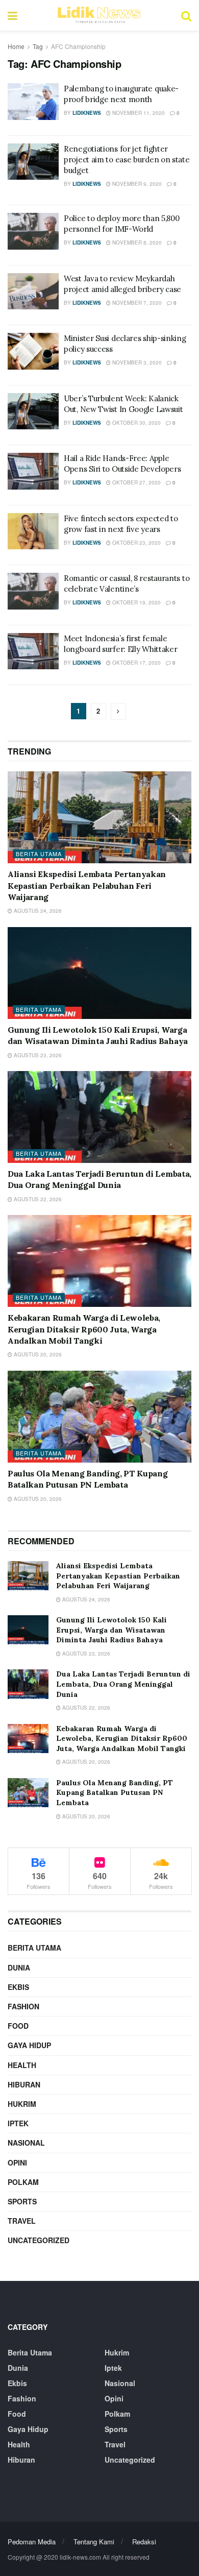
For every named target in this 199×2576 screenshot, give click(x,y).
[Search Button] (186, 15)
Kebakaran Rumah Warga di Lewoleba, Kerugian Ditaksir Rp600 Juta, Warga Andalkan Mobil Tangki (84, 1329)
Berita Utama (39, 854)
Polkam (23, 2182)
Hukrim (22, 2104)
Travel (22, 2221)
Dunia (19, 1967)
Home (16, 46)
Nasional (26, 2143)
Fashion (23, 2006)
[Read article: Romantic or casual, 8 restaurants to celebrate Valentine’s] (33, 591)
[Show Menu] (13, 15)
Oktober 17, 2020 (136, 663)
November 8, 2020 (136, 242)
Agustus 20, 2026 (37, 1354)
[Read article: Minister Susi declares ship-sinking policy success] (33, 351)
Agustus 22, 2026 (37, 1199)
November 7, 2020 (136, 303)
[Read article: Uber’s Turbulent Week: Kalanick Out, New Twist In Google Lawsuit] (33, 411)
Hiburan (24, 2084)
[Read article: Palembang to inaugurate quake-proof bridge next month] (33, 102)
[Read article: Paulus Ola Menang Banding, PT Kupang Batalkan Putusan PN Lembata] (99, 1417)
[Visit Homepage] (99, 15)
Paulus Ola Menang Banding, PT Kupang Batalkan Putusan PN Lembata (115, 1793)
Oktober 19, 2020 (136, 602)
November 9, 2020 (136, 184)
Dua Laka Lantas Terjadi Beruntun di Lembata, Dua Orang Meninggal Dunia (123, 1684)
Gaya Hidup (29, 2045)
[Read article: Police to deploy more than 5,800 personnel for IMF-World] (33, 231)
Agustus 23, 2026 (37, 1055)
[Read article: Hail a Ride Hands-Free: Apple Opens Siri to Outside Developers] (33, 471)
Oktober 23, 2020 (136, 543)
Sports (22, 2201)
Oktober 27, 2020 (136, 482)
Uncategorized (39, 2240)
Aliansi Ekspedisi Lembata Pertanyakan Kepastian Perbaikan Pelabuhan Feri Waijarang (87, 885)
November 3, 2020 (136, 362)
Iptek (18, 2123)
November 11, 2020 (138, 113)
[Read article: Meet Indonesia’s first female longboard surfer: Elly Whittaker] (33, 651)
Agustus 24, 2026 (37, 911)
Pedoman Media (32, 2542)
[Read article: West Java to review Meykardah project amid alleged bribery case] (33, 291)
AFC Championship (78, 46)
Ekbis (18, 1987)
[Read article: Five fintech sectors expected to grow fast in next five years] (33, 531)
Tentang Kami (94, 2542)
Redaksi (144, 2542)
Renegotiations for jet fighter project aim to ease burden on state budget (127, 160)
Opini (17, 2162)
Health (22, 2065)
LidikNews (87, 113)
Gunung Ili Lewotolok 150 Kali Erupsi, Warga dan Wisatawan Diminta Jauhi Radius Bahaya (111, 1630)
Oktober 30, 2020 (136, 423)
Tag (38, 46)
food (18, 2026)
